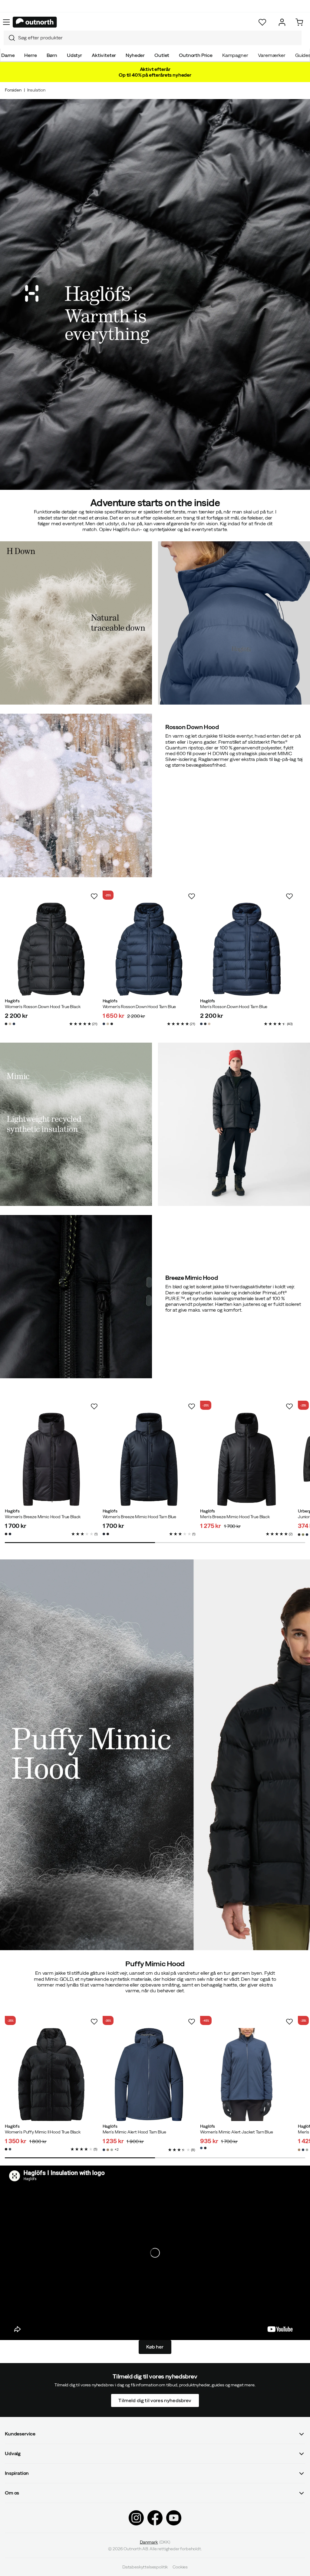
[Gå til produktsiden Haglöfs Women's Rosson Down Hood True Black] (51, 949)
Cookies (180, 2567)
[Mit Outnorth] (282, 22)
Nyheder (135, 55)
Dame (8, 55)
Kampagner (235, 55)
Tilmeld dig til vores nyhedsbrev (155, 2400)
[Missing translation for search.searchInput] (9, 38)
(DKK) (155, 2542)
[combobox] (153, 38)
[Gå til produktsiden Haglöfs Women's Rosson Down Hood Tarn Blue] (149, 949)
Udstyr (74, 55)
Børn (52, 55)
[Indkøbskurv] (299, 22)
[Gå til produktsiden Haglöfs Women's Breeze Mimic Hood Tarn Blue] (149, 1459)
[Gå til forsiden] (35, 22)
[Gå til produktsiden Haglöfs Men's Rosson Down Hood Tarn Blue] (247, 949)
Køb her (155, 2347)
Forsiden (13, 90)
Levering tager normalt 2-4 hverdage (155, 12)
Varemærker (272, 55)
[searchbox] (158, 38)
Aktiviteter (104, 55)
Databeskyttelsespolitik (145, 2567)
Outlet (162, 55)
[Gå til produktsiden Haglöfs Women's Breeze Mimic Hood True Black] (51, 1459)
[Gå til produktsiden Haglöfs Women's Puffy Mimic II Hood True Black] (51, 2075)
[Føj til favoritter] (94, 896)
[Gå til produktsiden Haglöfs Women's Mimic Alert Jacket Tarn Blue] (247, 2075)
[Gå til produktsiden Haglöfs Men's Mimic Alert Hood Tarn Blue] (149, 2075)
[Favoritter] (262, 22)
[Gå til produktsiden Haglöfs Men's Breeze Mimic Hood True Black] (247, 1459)
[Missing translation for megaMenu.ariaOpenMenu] (6, 22)
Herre (30, 55)
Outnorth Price (196, 55)
